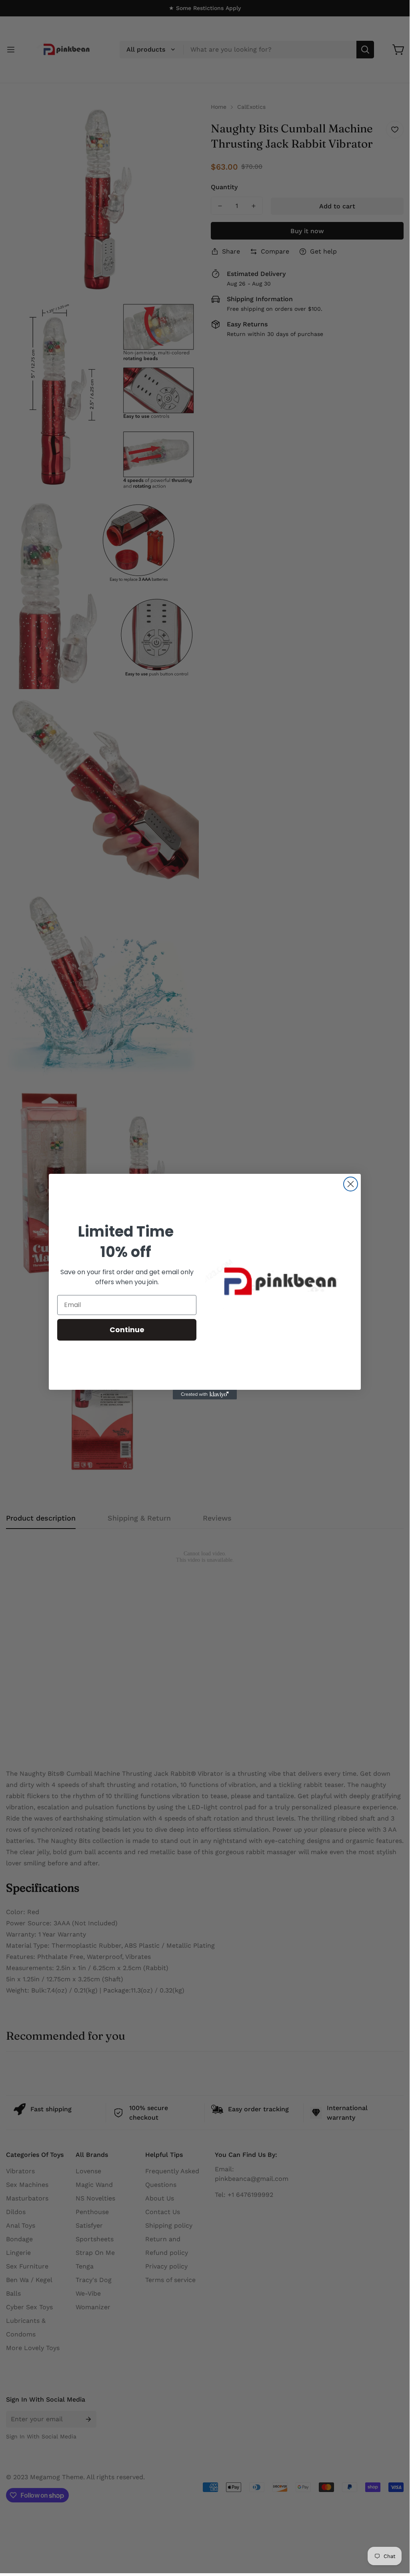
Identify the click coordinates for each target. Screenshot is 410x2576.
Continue (127, 1330)
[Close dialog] (351, 1184)
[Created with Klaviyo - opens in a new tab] (205, 1395)
